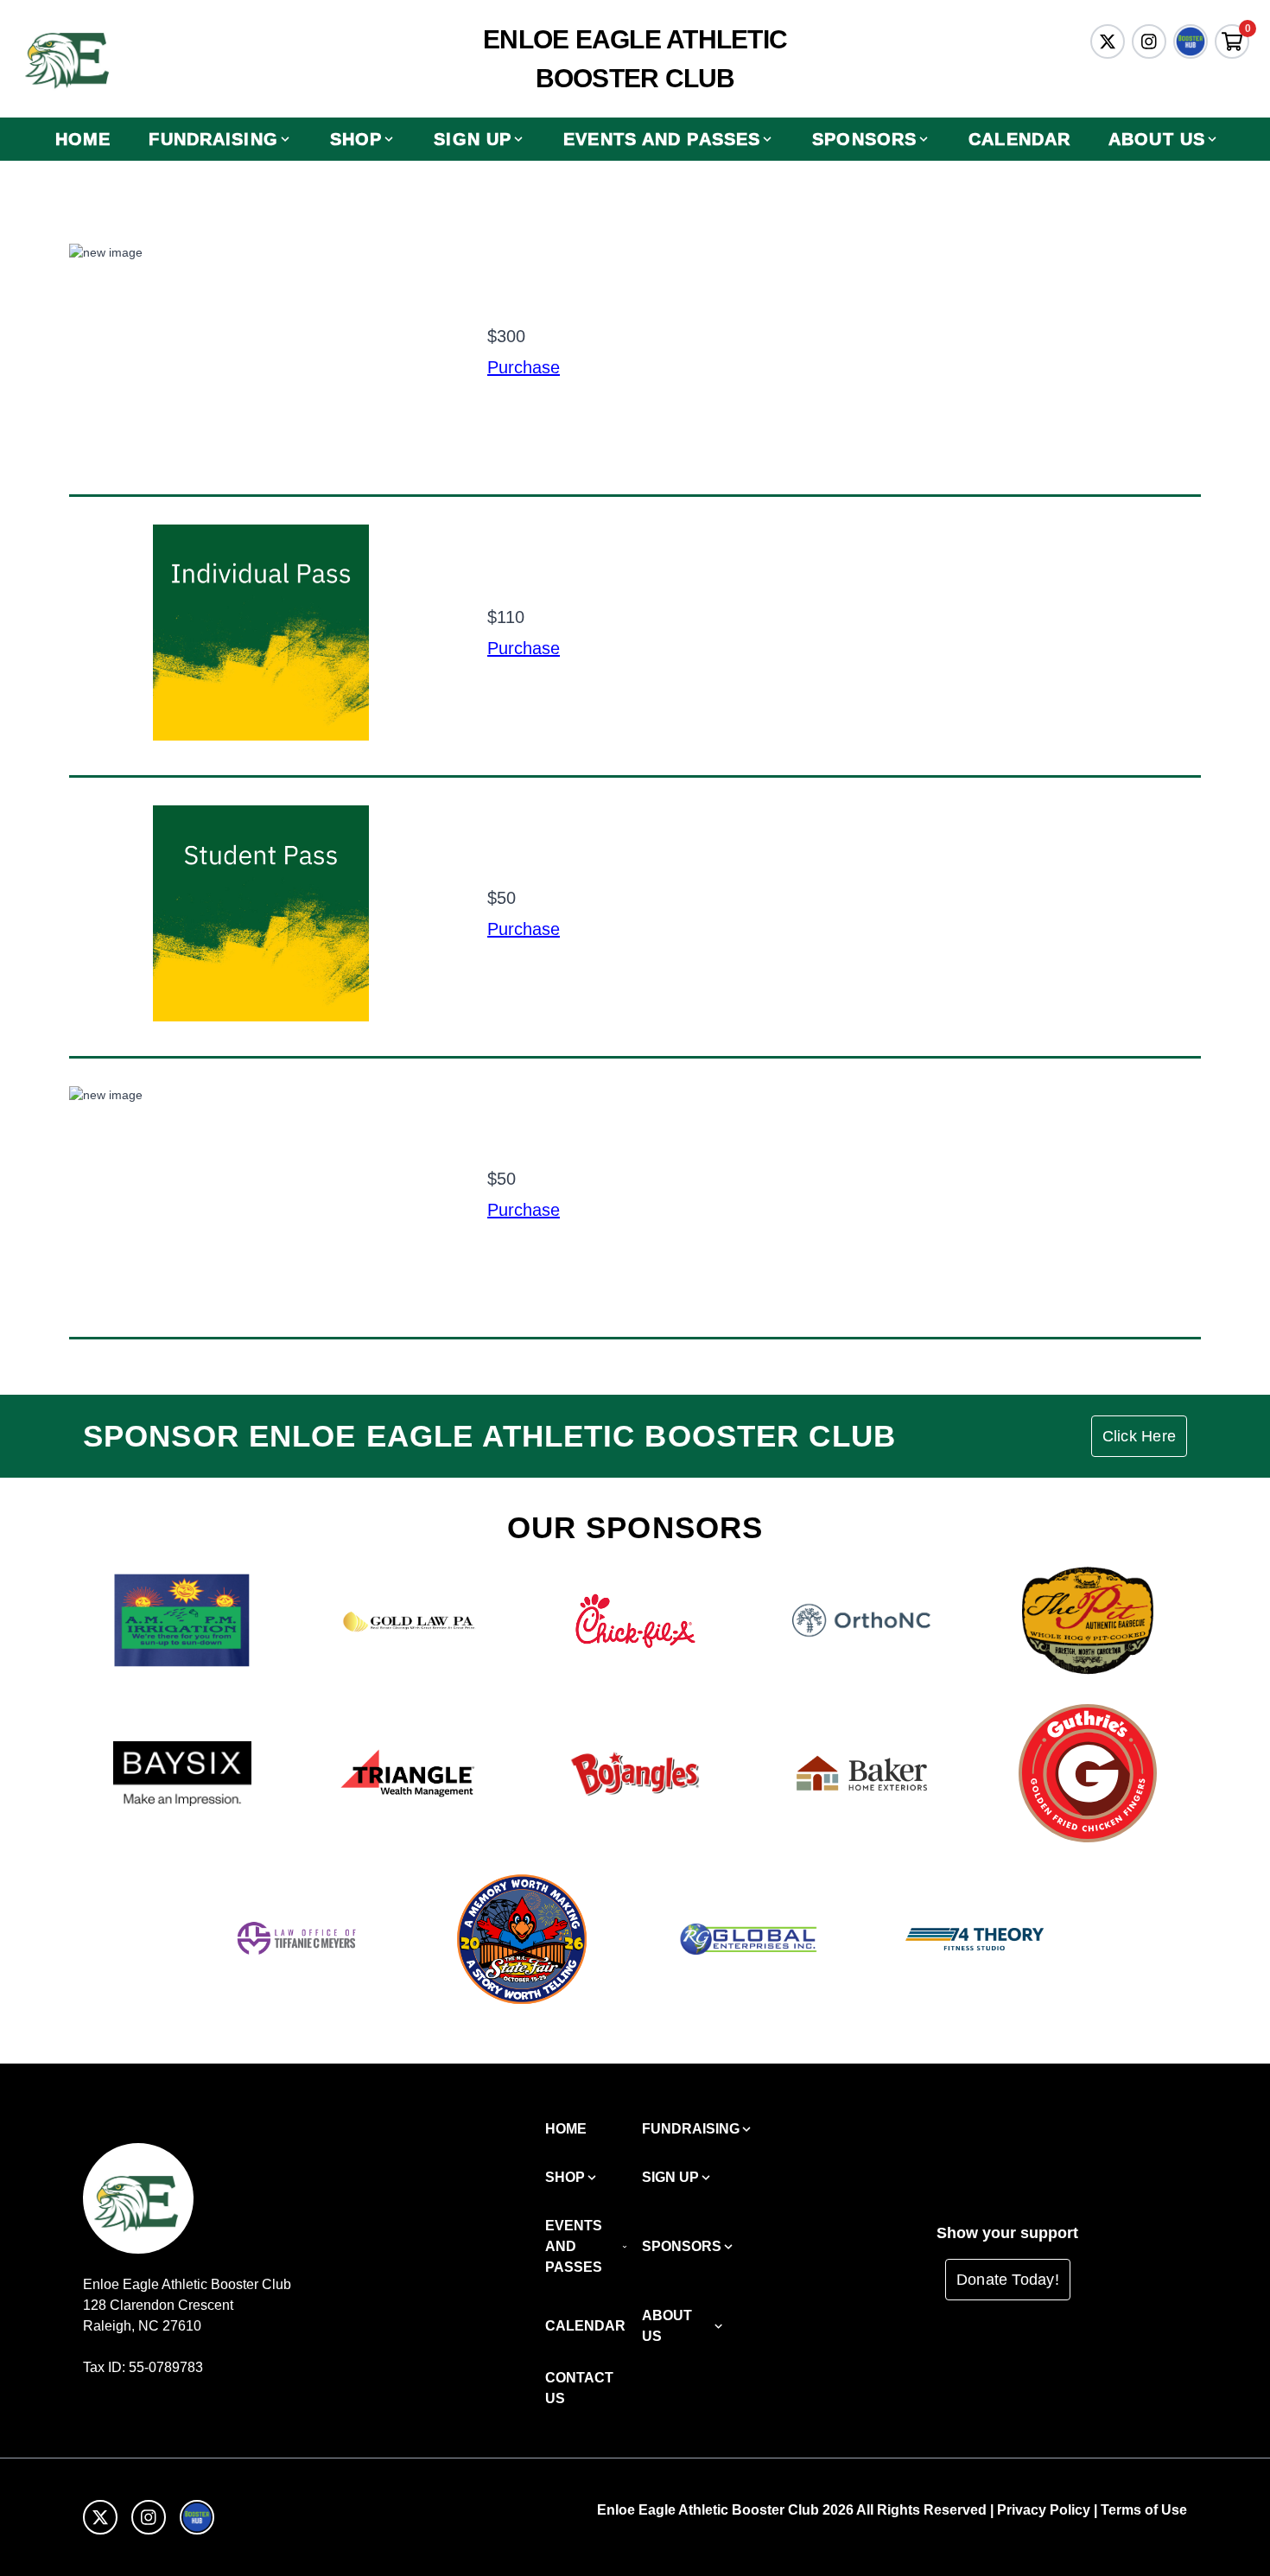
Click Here (1139, 1436)
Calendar (1019, 139)
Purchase (524, 367)
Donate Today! (1008, 2280)
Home (83, 139)
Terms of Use (1144, 2510)
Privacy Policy (1044, 2510)
